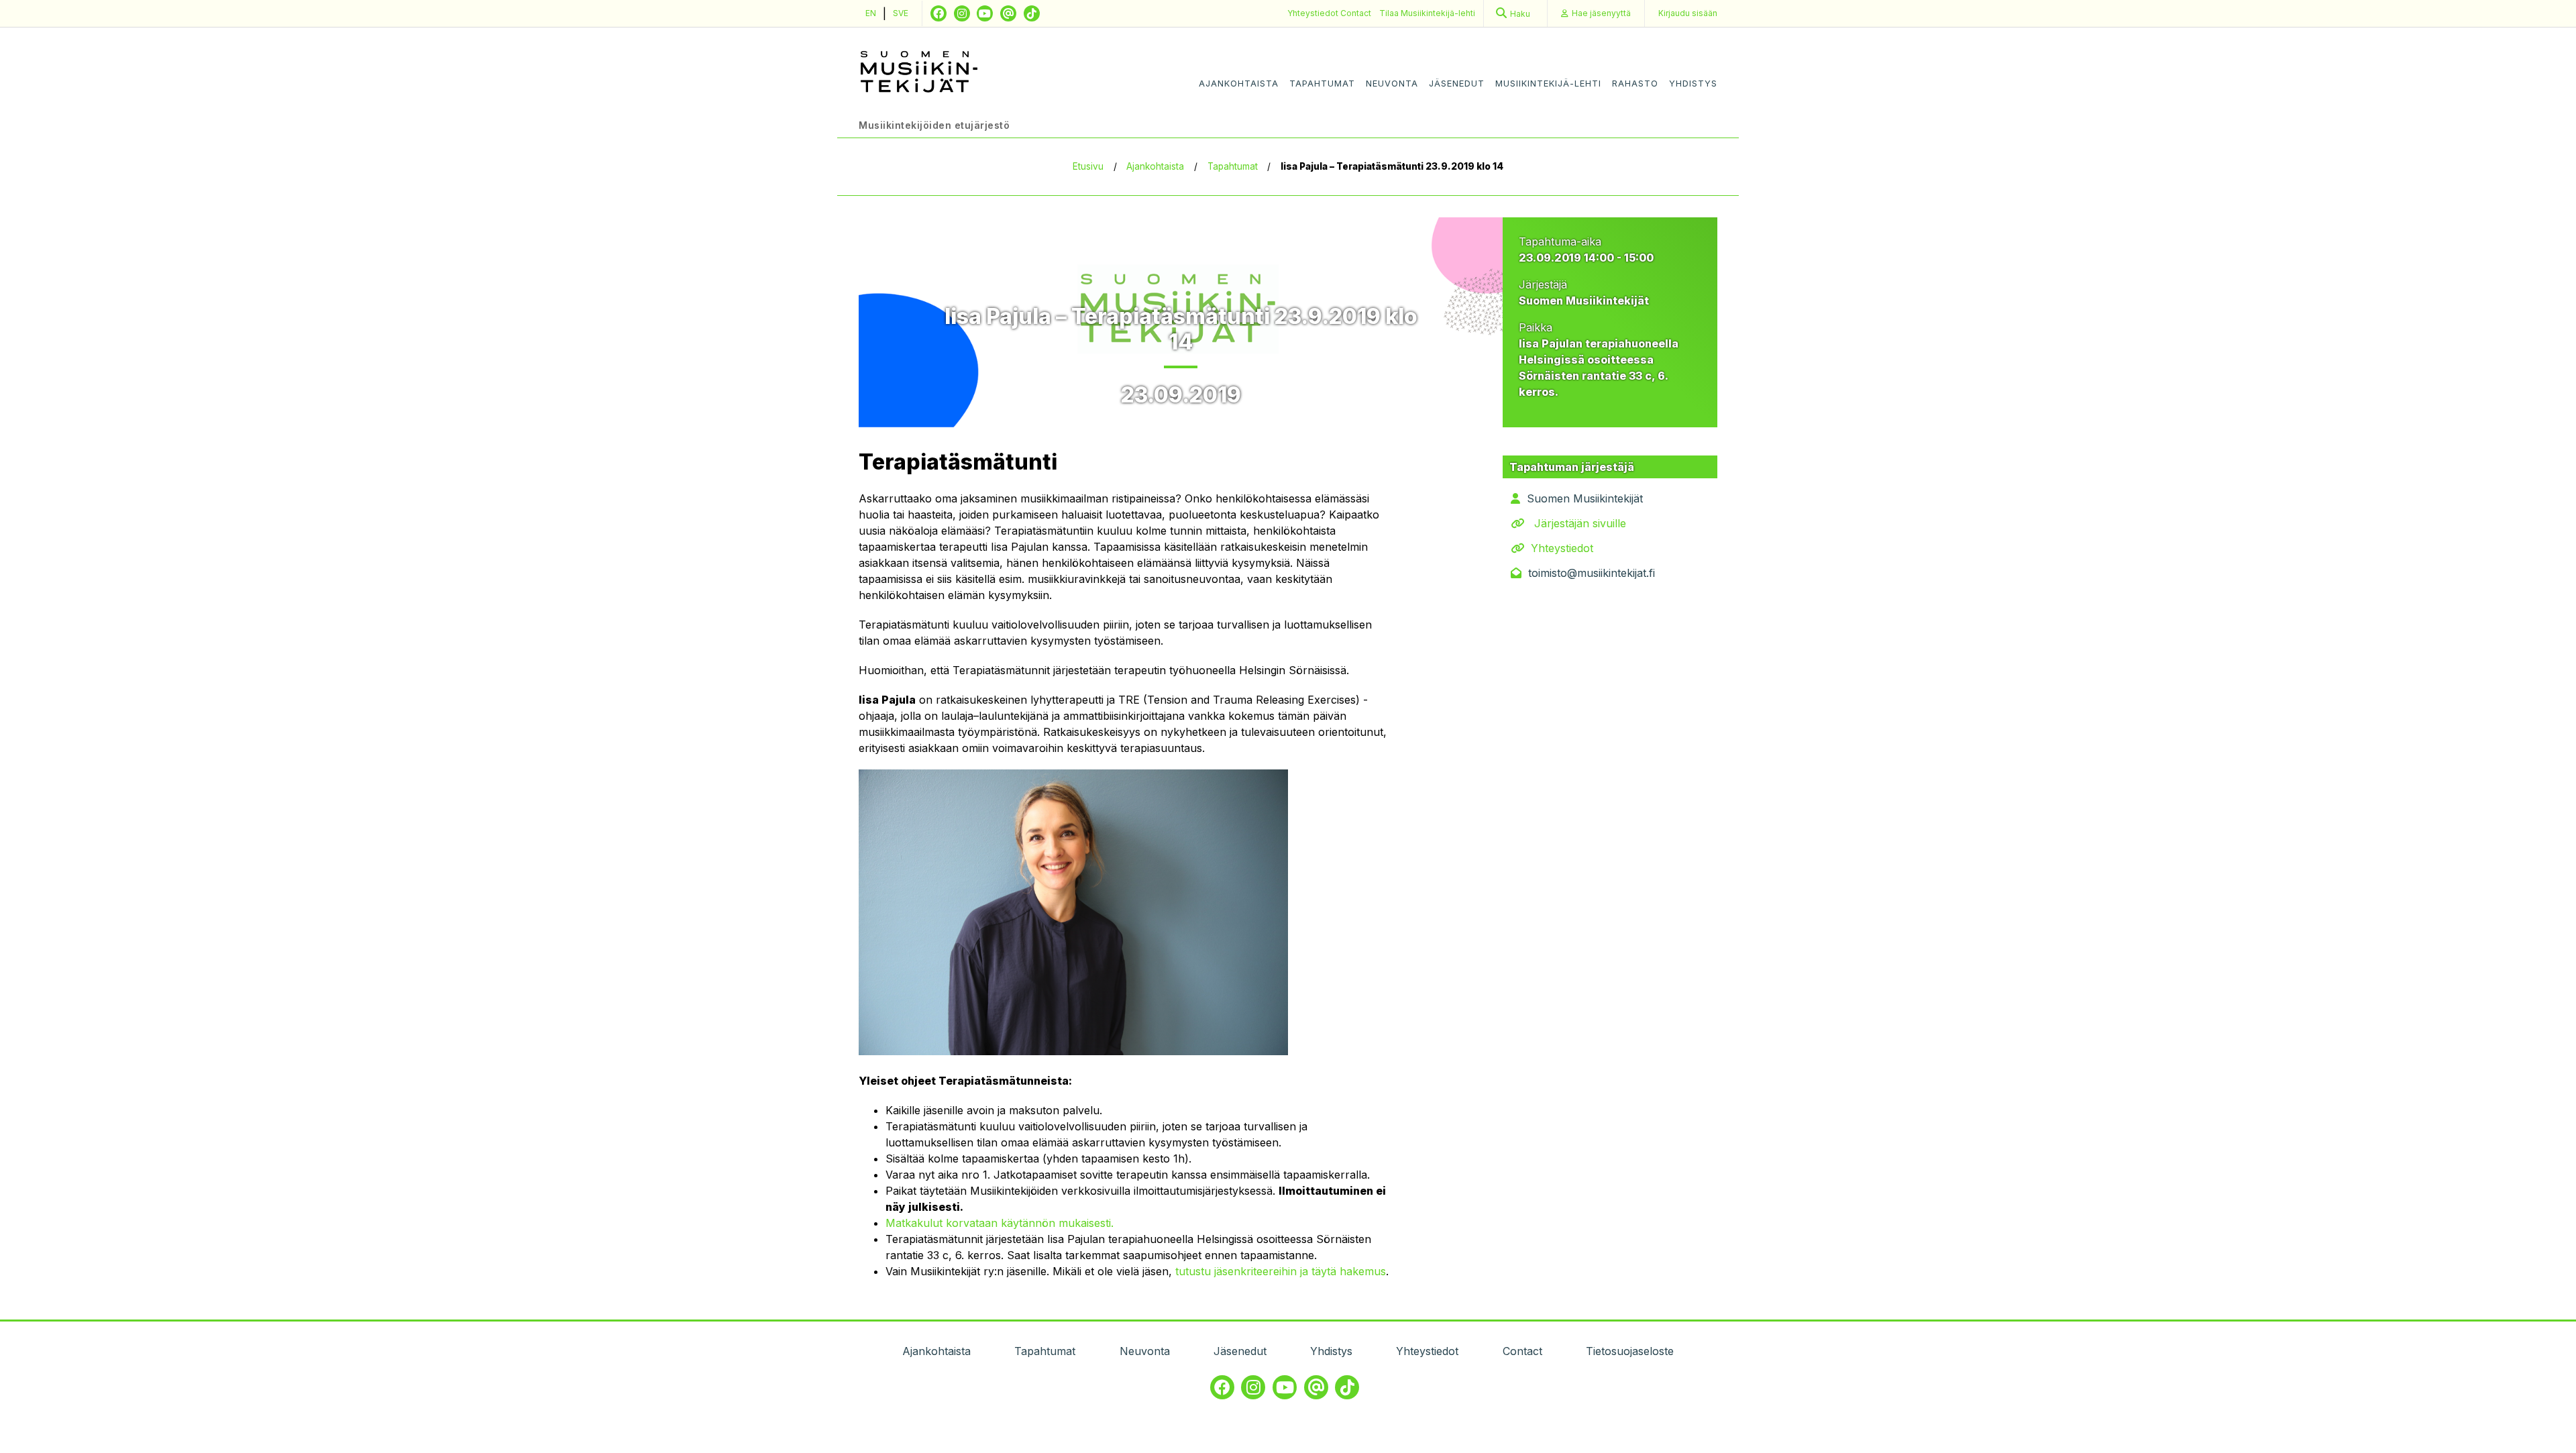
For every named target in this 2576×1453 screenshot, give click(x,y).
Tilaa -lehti (1427, 13)
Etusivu (1088, 166)
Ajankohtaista (1239, 84)
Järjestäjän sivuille (1580, 523)
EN (871, 13)
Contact (1356, 13)
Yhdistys (1693, 84)
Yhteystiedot (1314, 13)
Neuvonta (1392, 84)
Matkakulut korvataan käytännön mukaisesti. (1000, 1223)
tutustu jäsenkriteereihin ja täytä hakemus (1281, 1271)
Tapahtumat (1322, 84)
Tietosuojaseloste (1630, 1351)
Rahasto (1635, 84)
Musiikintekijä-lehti (1548, 84)
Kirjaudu (1688, 13)
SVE (901, 13)
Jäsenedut (1457, 84)
